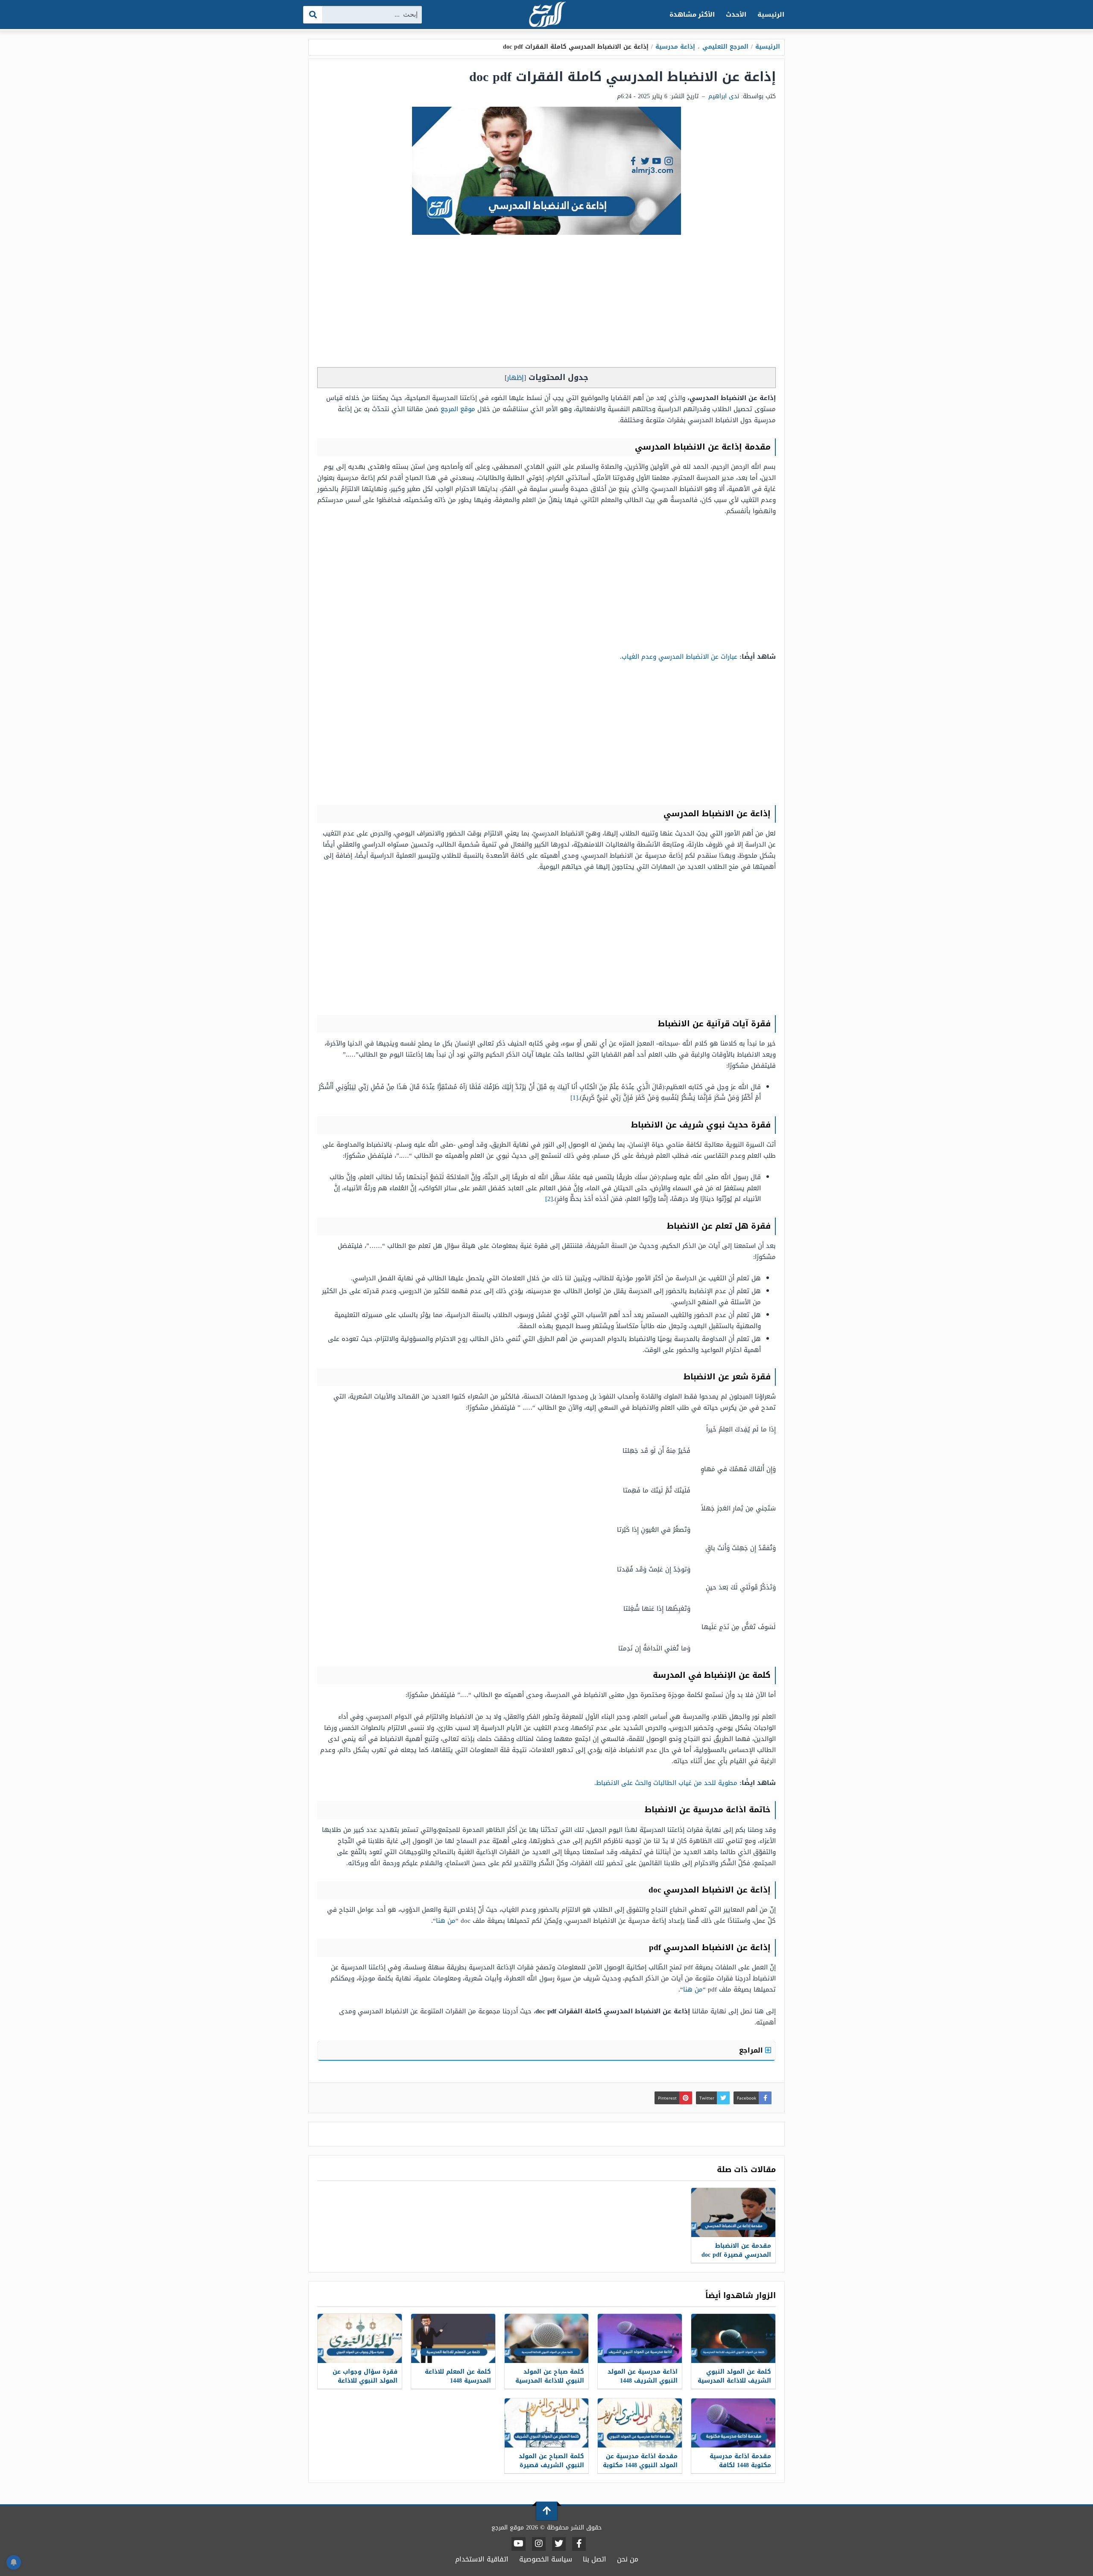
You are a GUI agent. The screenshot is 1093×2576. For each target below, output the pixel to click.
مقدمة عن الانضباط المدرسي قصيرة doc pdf (736, 2250)
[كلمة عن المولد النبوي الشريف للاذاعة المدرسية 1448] (733, 2338)
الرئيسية (771, 15)
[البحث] (313, 15)
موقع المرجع (458, 409)
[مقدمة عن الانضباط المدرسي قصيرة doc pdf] (733, 2212)
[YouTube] (519, 2544)
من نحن (628, 2559)
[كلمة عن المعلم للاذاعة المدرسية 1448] (453, 2338)
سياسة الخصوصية (546, 2559)
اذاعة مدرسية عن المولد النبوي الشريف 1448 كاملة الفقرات (643, 2381)
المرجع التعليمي (725, 47)
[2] (549, 1199)
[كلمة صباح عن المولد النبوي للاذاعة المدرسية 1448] (547, 2338)
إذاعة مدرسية (675, 47)
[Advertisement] (546, 303)
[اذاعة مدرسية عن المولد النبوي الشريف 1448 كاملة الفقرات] (640, 2338)
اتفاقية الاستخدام (482, 2559)
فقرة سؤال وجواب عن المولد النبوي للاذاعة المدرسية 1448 (365, 2381)
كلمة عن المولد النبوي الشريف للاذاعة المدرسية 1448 (734, 2381)
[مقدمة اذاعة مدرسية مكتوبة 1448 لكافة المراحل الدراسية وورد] (733, 2423)
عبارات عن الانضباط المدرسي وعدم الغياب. (679, 657)
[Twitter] (559, 2544)
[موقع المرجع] (546, 15)
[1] (574, 1098)
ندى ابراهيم (724, 96)
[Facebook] (579, 2544)
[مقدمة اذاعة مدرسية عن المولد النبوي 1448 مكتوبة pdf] (640, 2423)
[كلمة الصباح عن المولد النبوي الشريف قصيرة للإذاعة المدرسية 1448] (547, 2423)
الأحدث (736, 15)
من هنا (446, 1921)
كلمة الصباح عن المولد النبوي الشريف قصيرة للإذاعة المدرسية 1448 (551, 2465)
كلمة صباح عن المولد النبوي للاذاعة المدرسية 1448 (550, 2381)
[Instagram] (539, 2544)
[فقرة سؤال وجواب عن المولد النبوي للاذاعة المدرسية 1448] (360, 2338)
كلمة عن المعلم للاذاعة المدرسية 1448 (458, 2376)
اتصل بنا (595, 2559)
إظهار (515, 378)
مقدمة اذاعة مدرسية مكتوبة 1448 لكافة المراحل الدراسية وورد (739, 2465)
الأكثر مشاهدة (692, 15)
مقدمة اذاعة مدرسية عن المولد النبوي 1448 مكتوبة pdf (640, 2465)
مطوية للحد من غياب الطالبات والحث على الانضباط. (666, 1783)
